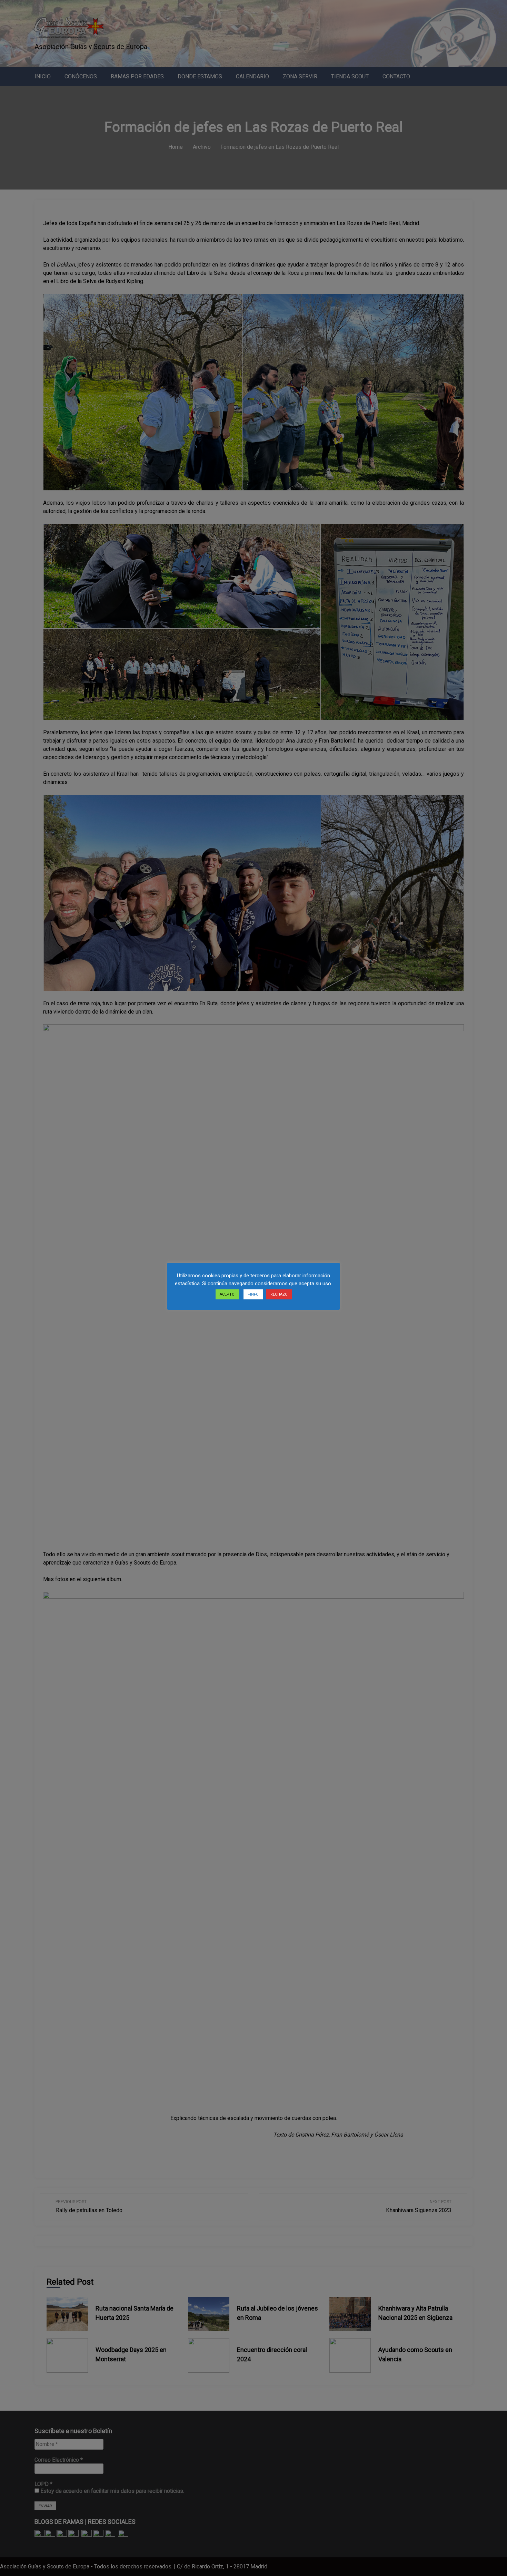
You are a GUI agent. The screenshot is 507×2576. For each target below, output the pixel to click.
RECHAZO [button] (279, 1294)
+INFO (253, 1294)
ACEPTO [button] (227, 1294)
